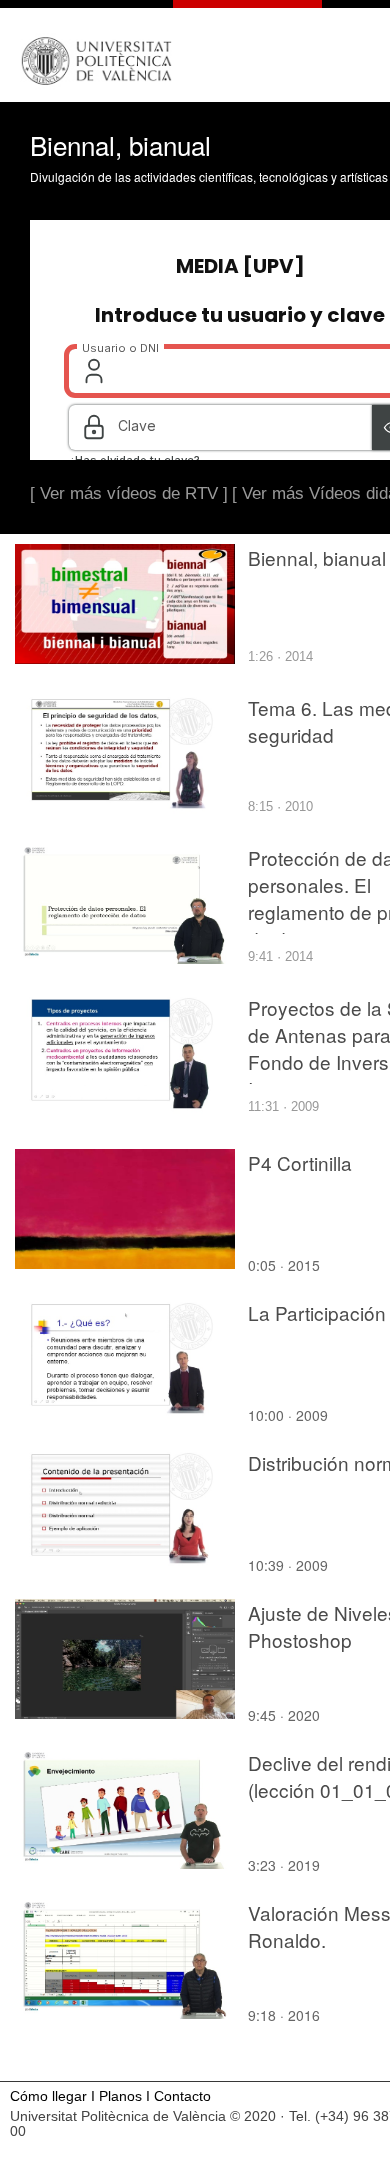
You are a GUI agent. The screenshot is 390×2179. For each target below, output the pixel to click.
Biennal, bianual (317, 557)
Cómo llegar (48, 2096)
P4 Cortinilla (300, 1162)
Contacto (182, 2096)
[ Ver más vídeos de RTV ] (129, 493)
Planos (120, 2096)
